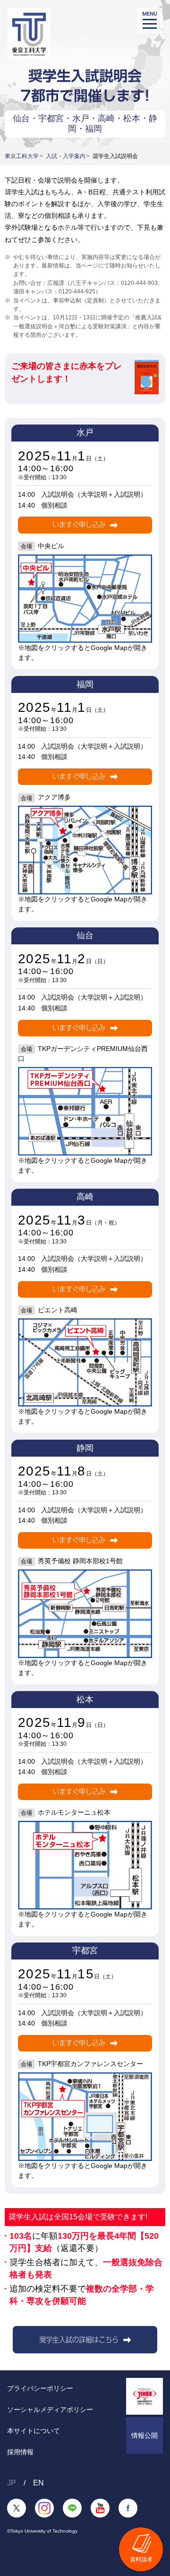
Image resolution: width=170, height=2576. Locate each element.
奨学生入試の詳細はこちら (79, 2340)
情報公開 (144, 2435)
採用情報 (20, 2452)
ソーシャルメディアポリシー (50, 2409)
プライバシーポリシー (40, 2388)
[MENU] (150, 20)
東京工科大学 (22, 156)
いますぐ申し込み (79, 525)
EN (38, 2483)
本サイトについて (34, 2431)
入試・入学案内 (66, 156)
